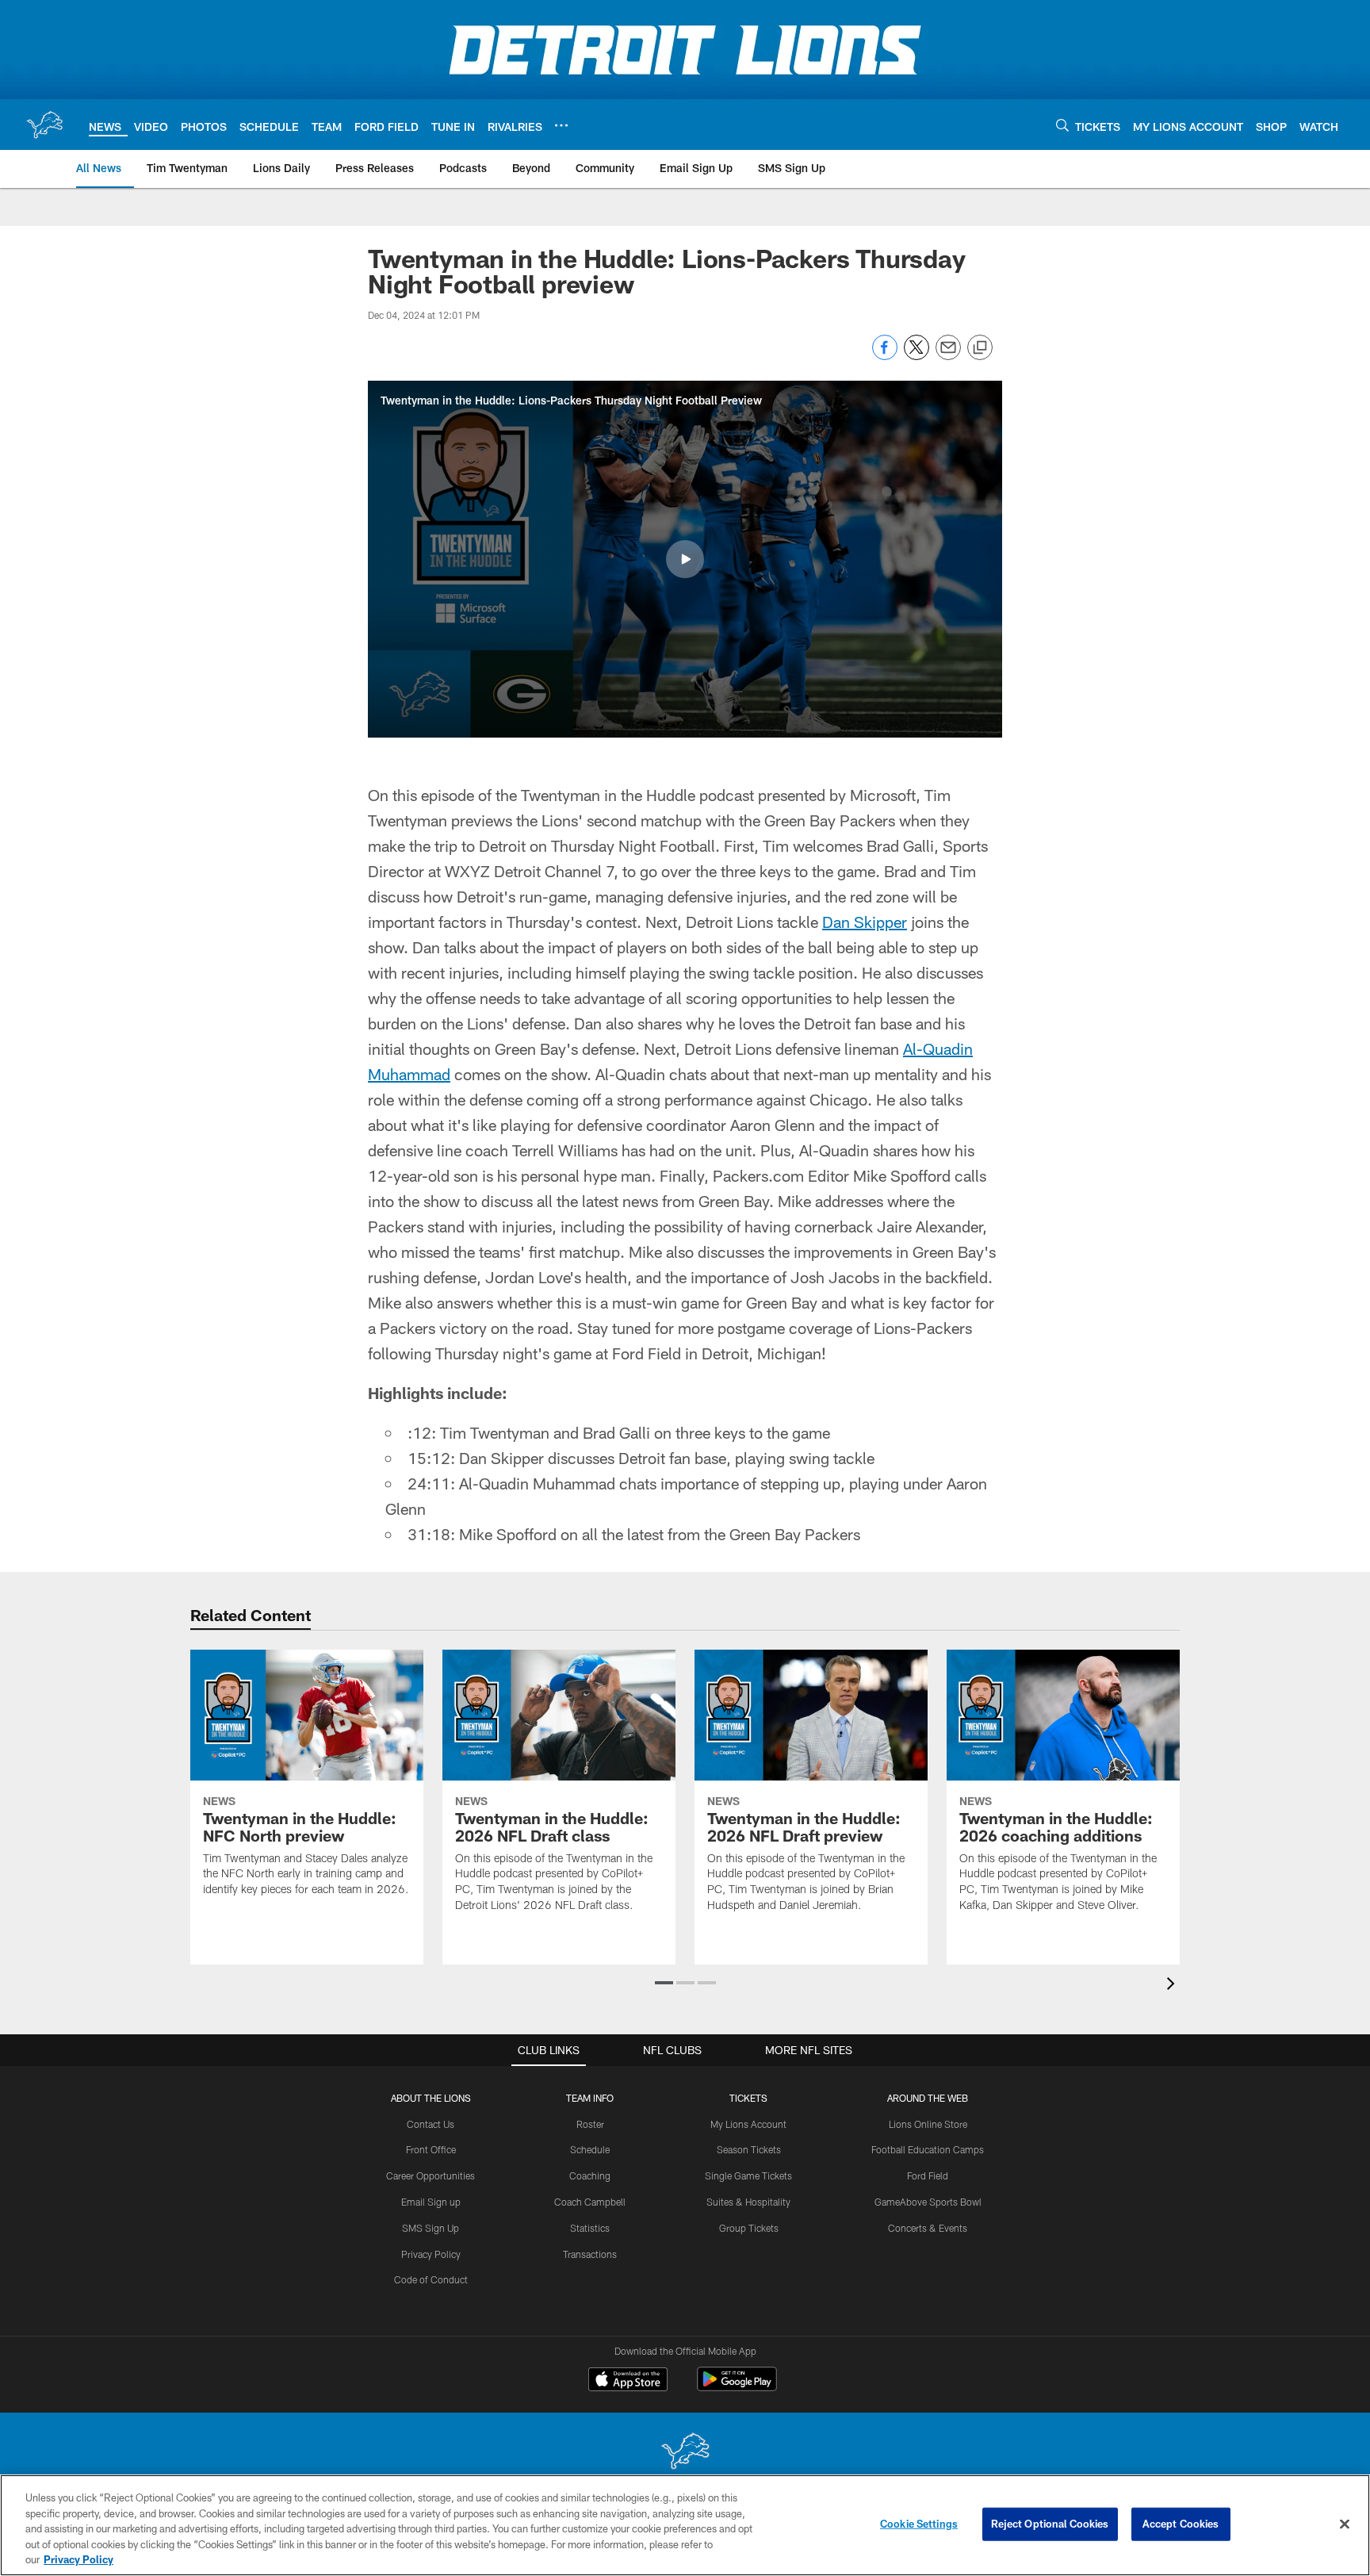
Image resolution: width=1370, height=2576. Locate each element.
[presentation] (1173, 1986)
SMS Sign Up (431, 2228)
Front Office (431, 2149)
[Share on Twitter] (917, 356)
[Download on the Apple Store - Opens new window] (628, 2381)
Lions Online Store (928, 2124)
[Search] (1062, 125)
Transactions (590, 2254)
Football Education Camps (928, 2149)
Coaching (590, 2175)
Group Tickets (749, 2228)
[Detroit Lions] (685, 2453)
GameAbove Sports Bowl (928, 2202)
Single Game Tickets (748, 2175)
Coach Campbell (590, 2202)
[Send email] (948, 356)
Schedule (590, 2149)
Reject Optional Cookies (1050, 2524)
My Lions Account (748, 2124)
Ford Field (928, 2175)
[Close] (1345, 2524)
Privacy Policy (431, 2254)
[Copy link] (980, 348)
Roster (590, 2124)
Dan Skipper (865, 922)
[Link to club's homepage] (44, 125)
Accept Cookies (1181, 2524)
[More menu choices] (561, 125)
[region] (685, 2525)
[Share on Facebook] (885, 356)
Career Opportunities (431, 2175)
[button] (685, 559)
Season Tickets (749, 2149)
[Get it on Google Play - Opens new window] (737, 2387)
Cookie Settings (919, 2524)
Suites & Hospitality (748, 2202)
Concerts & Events (928, 2228)
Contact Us (431, 2124)
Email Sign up (431, 2202)
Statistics (590, 2228)
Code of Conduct (431, 2279)
